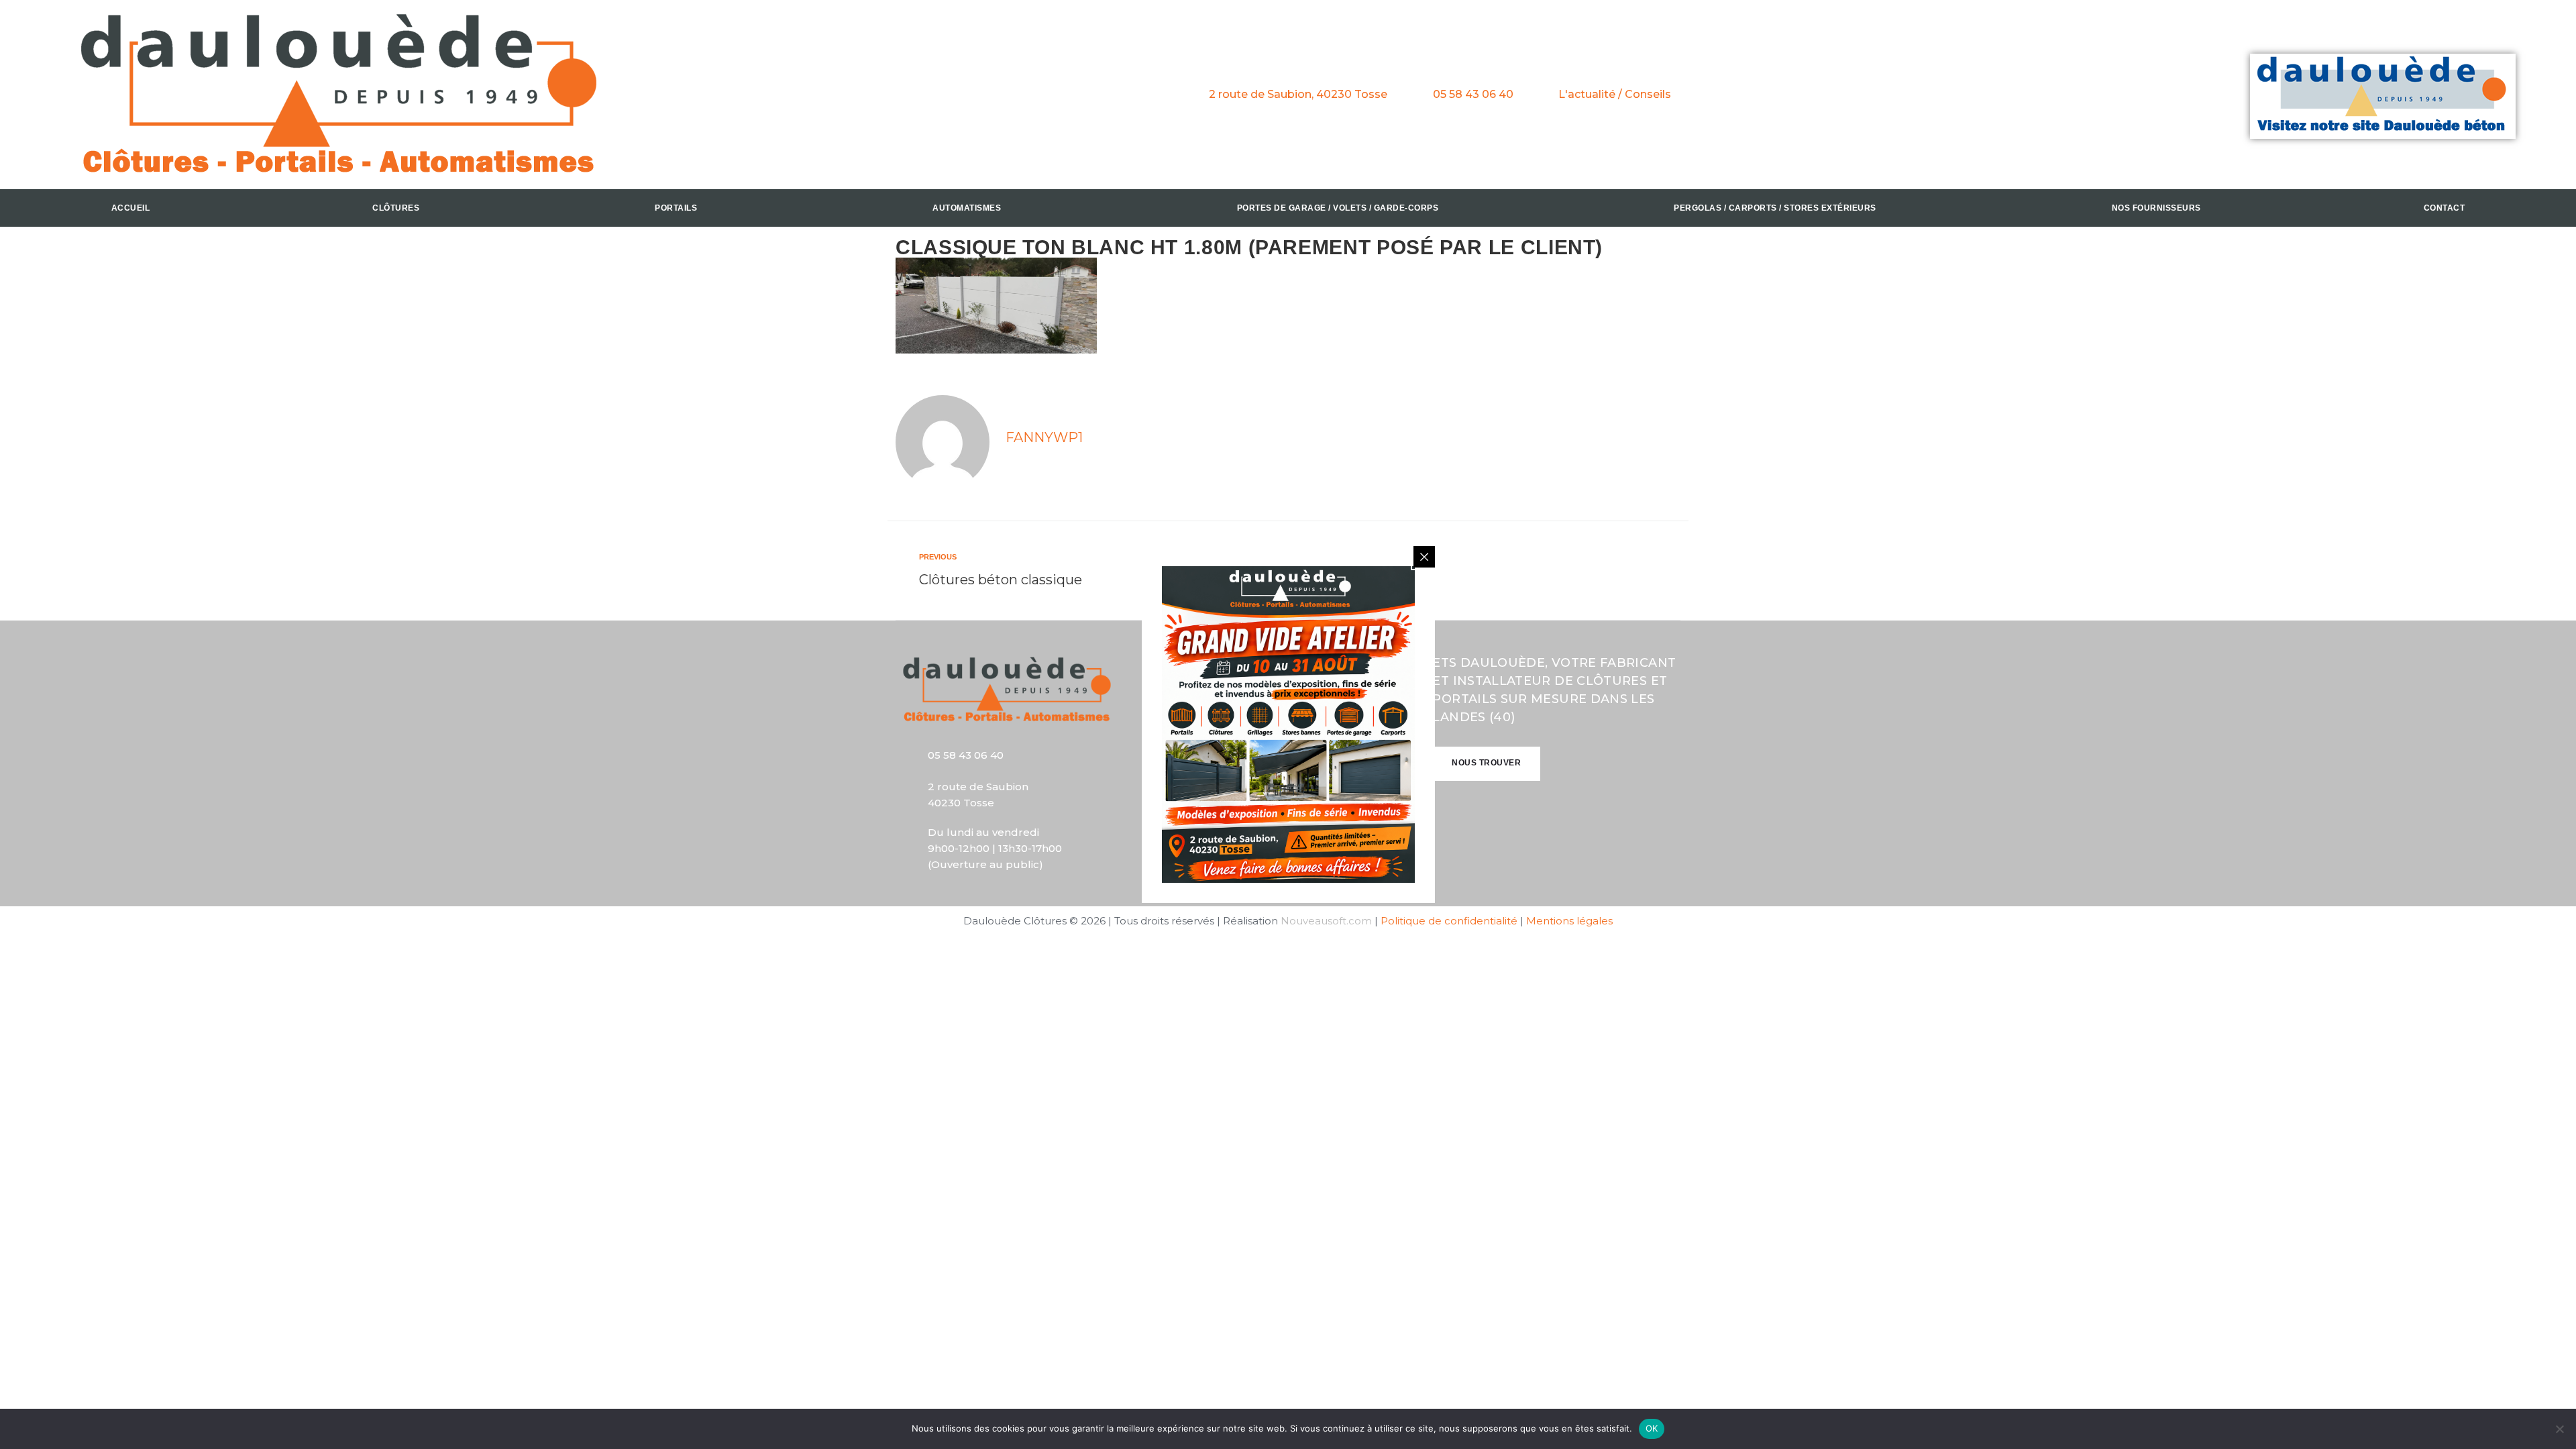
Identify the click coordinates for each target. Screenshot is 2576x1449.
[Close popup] (1424, 557)
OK (1652, 1428)
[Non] (2559, 1429)
